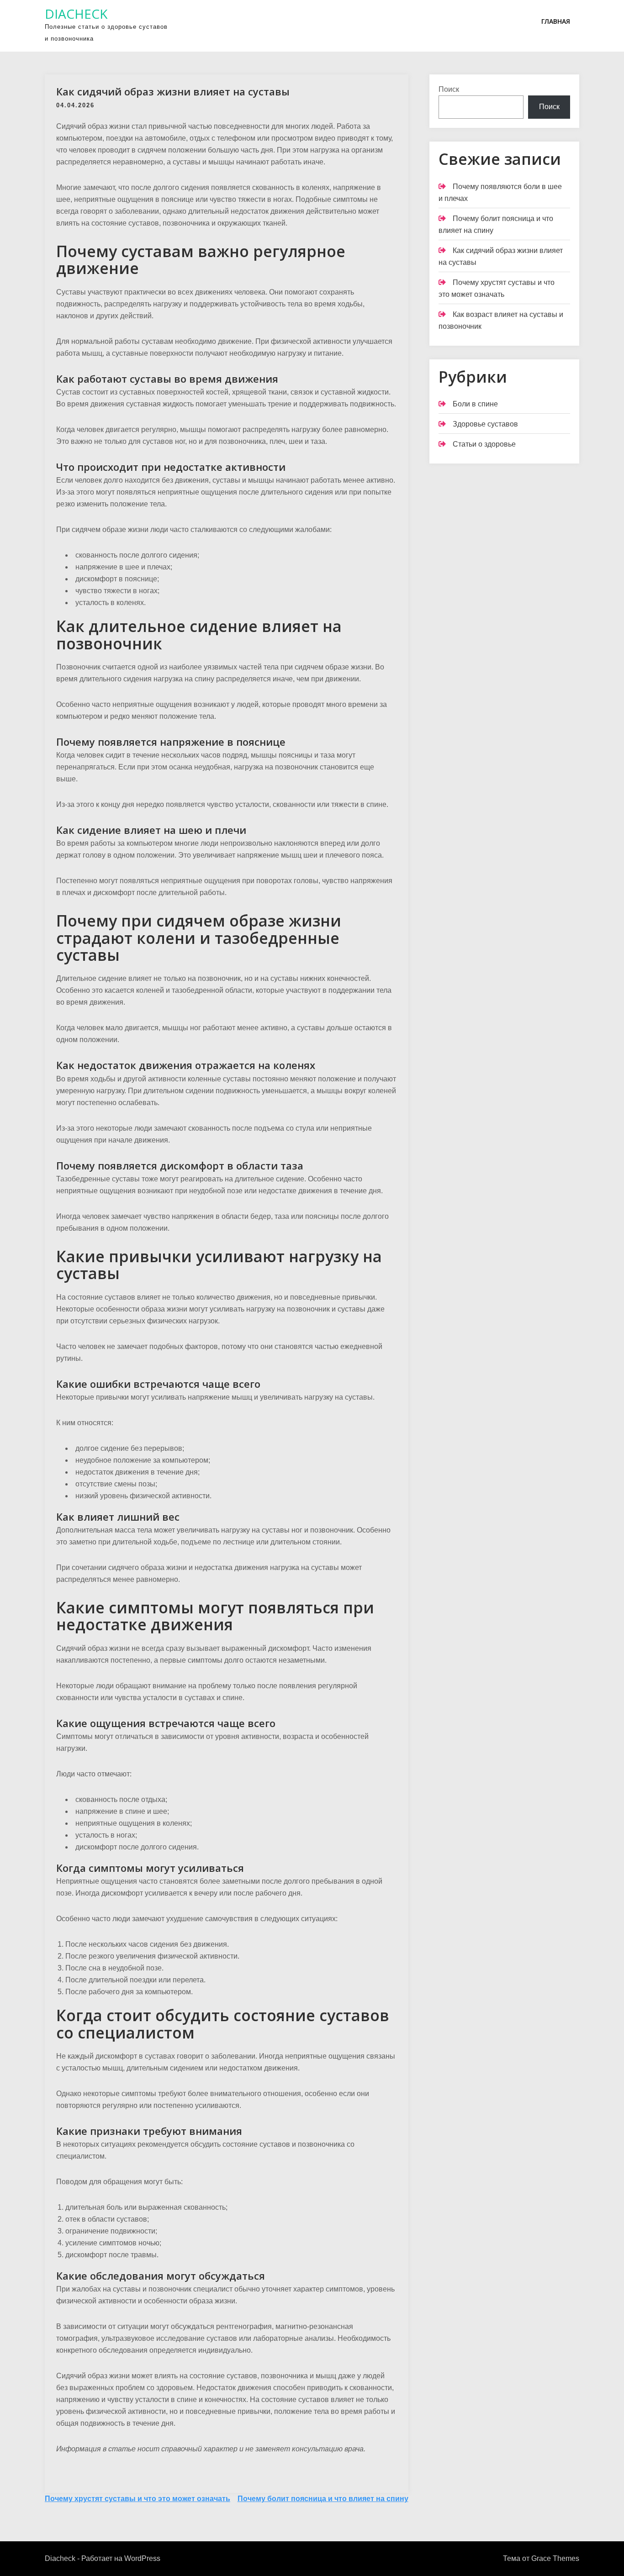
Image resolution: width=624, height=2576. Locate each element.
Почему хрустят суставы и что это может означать (137, 2499)
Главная (556, 21)
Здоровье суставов (485, 424)
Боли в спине (475, 404)
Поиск (449, 89)
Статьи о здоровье (484, 444)
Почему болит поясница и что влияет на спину (323, 2499)
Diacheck (76, 14)
